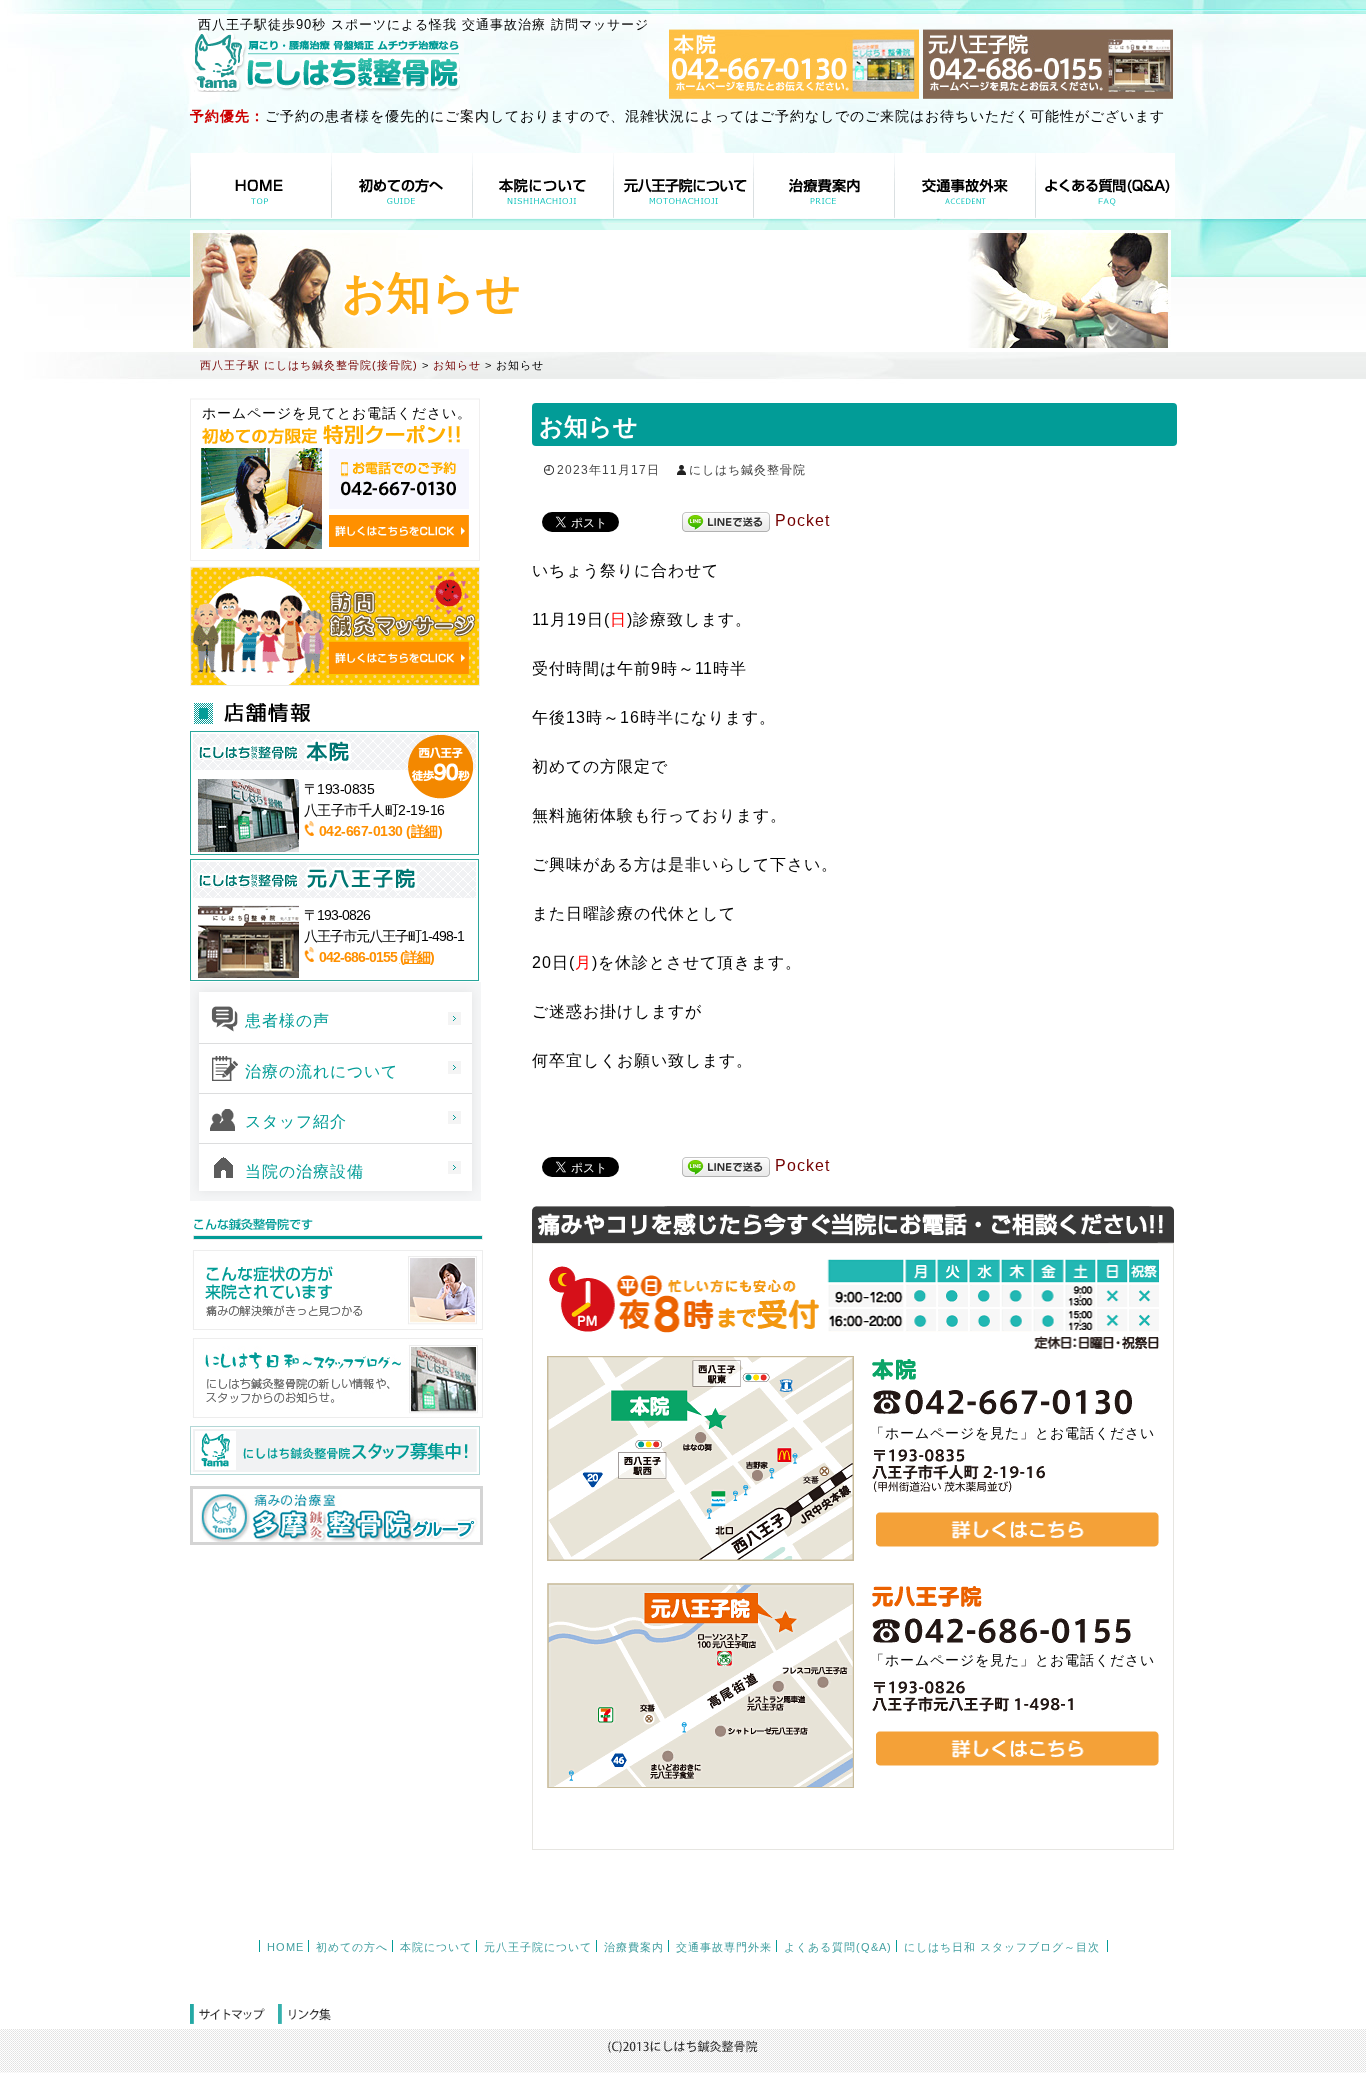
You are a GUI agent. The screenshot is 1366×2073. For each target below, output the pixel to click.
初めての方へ (402, 185)
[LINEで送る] (726, 522)
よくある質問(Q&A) (1105, 185)
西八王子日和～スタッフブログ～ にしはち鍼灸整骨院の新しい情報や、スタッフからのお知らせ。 (336, 1378)
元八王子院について (684, 185)
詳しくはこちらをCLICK (399, 531)
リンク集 (305, 2015)
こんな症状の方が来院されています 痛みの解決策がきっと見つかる (336, 1290)
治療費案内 (824, 185)
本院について (543, 185)
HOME (261, 185)
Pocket (802, 520)
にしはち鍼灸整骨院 (747, 470)
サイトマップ (234, 2015)
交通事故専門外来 (965, 185)
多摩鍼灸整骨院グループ (336, 1515)
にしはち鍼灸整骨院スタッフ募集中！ (335, 1451)
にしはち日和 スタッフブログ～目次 (1002, 1947)
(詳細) (424, 831)
